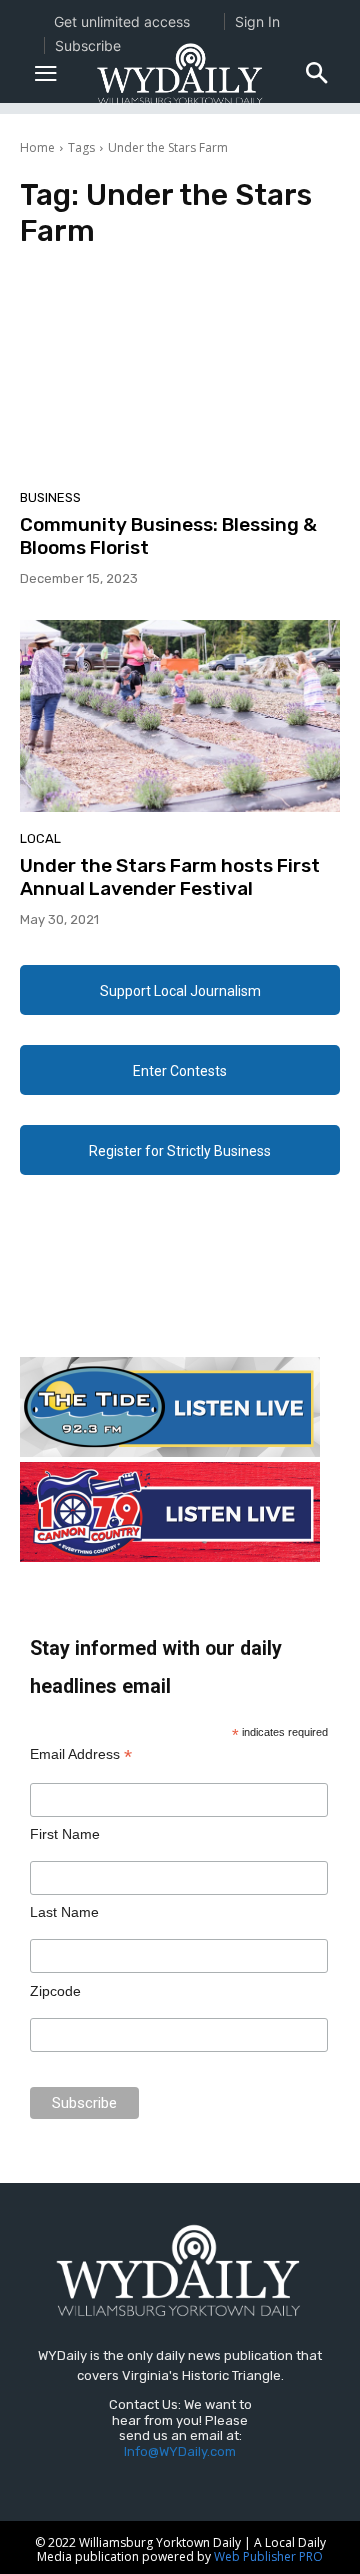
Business (50, 497)
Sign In (257, 21)
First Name (65, 1834)
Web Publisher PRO (268, 2556)
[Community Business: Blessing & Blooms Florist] (180, 375)
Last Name (64, 1912)
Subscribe (88, 45)
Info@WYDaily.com (180, 2451)
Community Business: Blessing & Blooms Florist (168, 536)
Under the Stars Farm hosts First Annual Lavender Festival (170, 877)
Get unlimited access (122, 21)
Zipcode (55, 1991)
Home (37, 147)
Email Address (81, 1754)
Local (40, 838)
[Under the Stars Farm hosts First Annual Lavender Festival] (180, 716)
